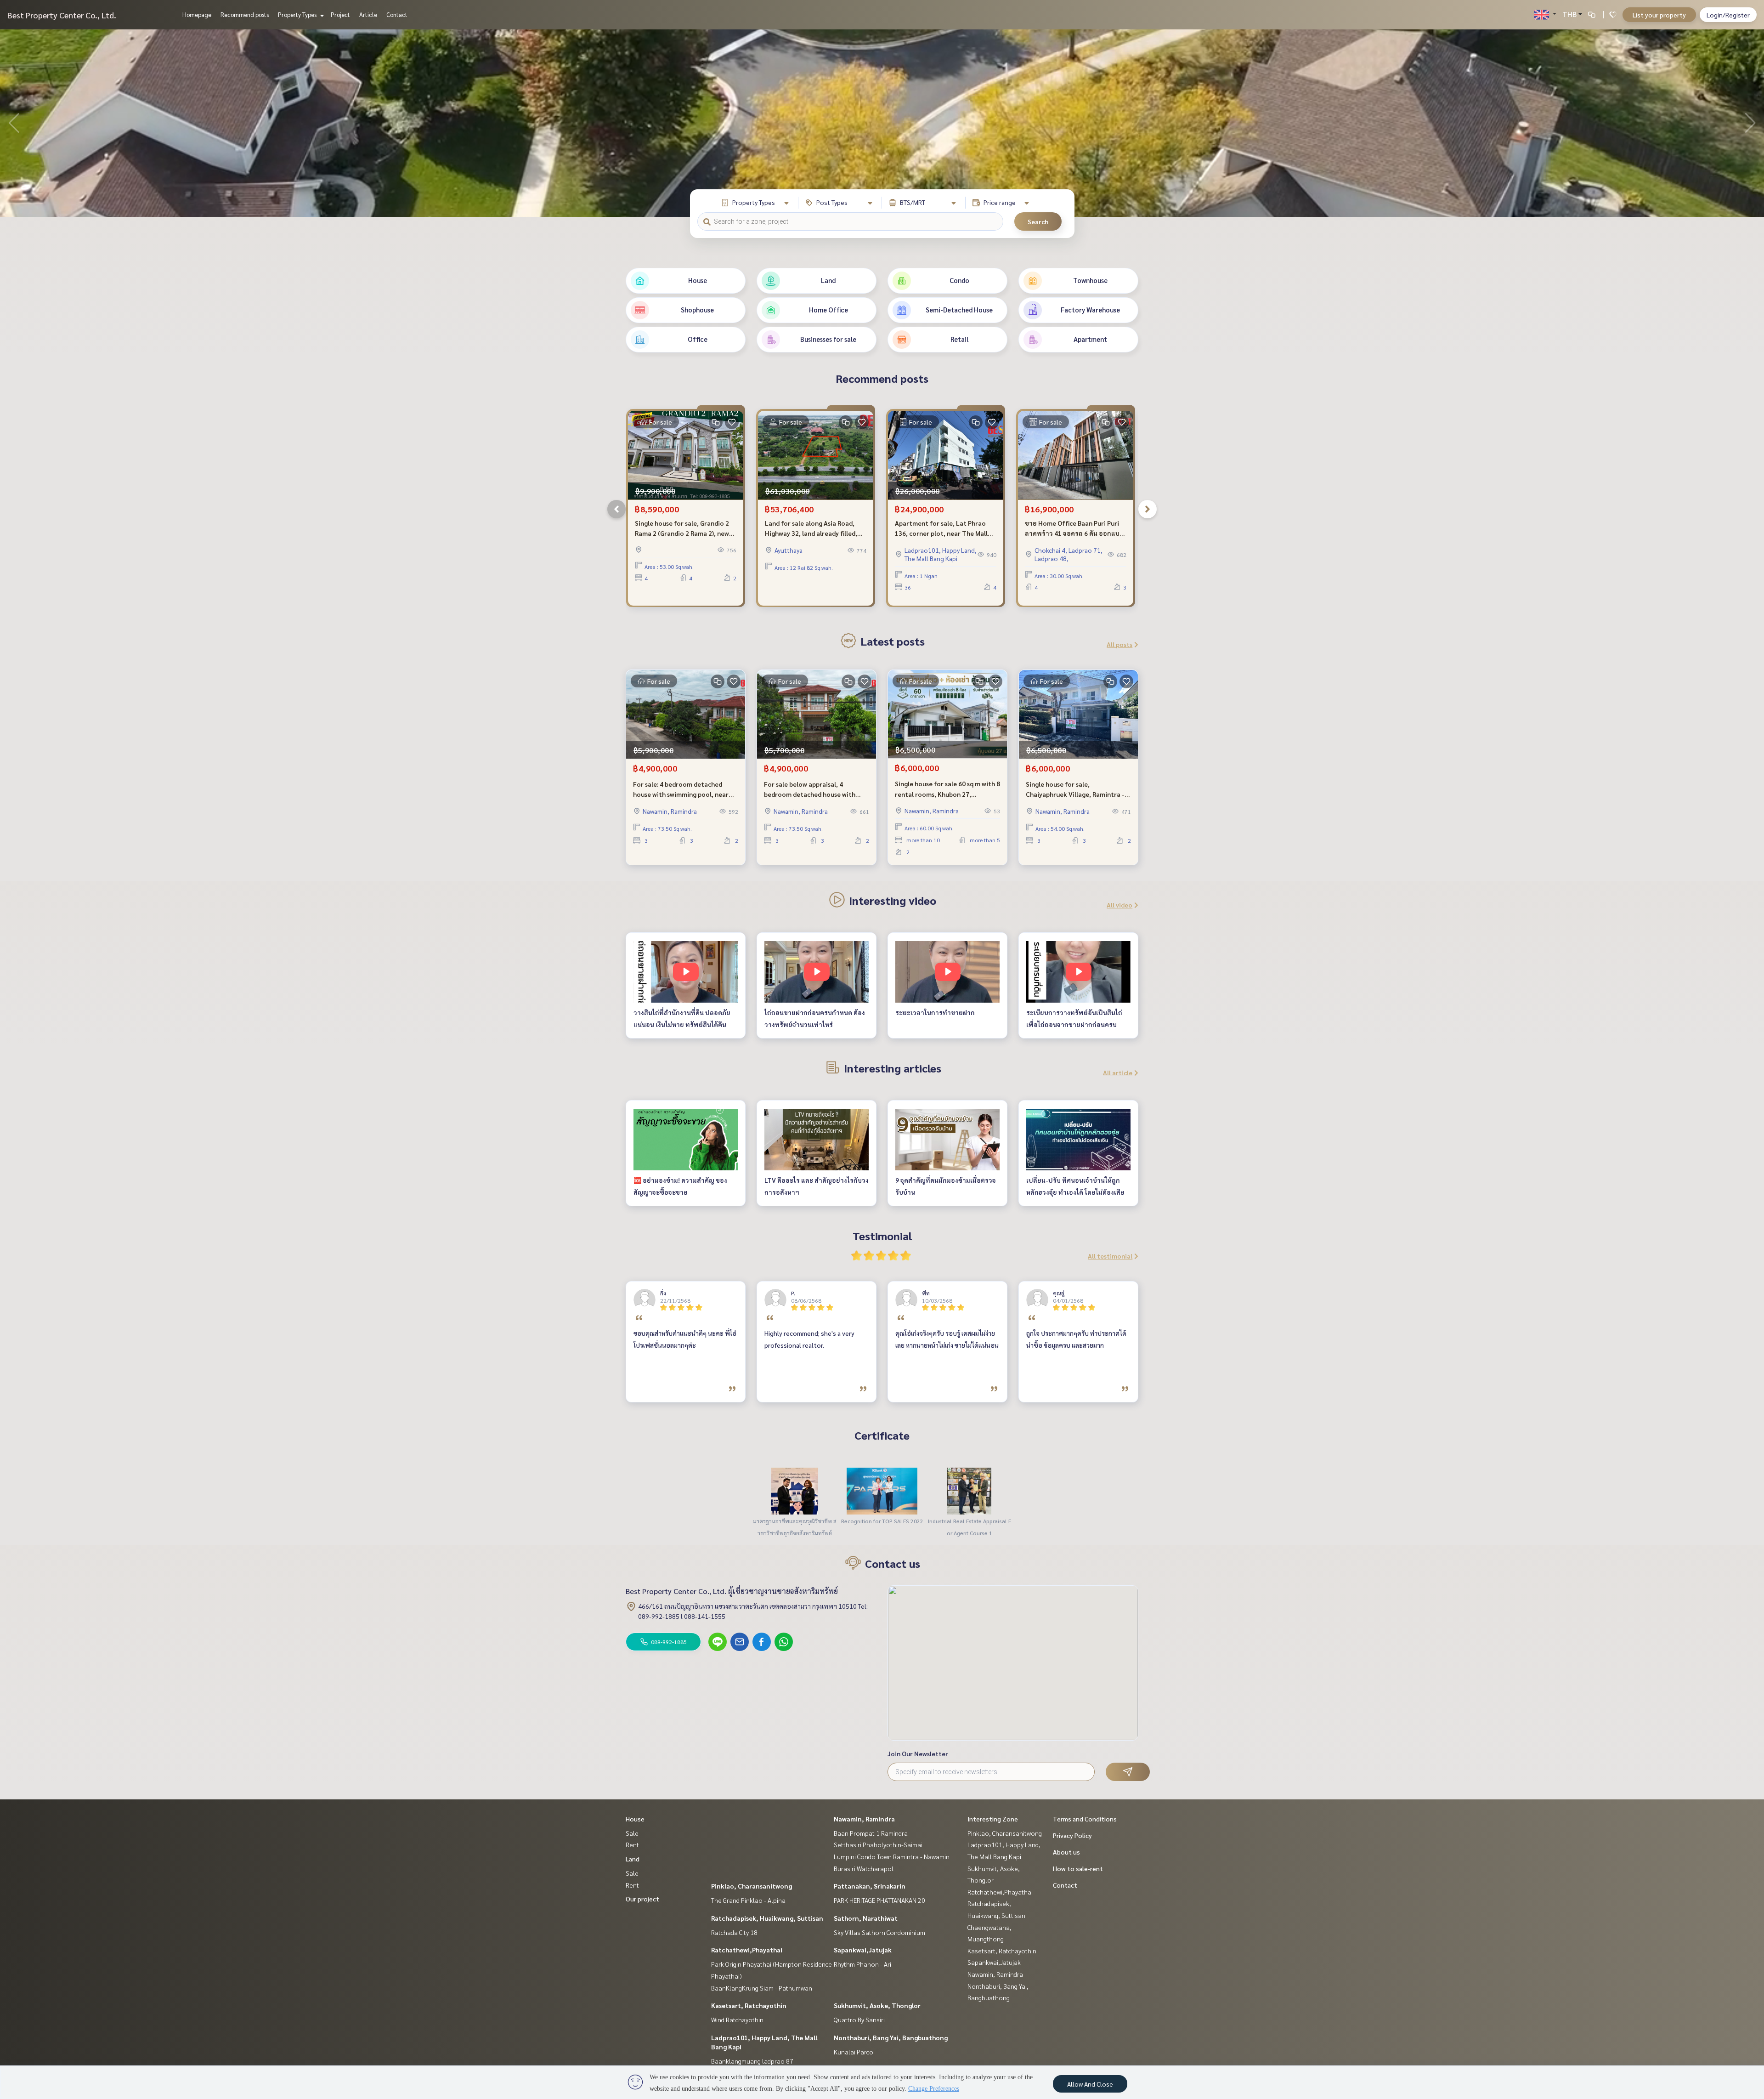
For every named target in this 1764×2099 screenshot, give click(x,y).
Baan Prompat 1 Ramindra (871, 1833)
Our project (642, 1899)
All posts (1119, 644)
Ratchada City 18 (734, 1932)
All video (1119, 905)
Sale (632, 1833)
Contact (397, 14)
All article (1118, 1072)
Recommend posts (245, 14)
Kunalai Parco (854, 2052)
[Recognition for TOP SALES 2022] (882, 1490)
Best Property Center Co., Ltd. (62, 15)
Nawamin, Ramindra (864, 1819)
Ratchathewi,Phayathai (747, 1950)
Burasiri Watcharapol (864, 1868)
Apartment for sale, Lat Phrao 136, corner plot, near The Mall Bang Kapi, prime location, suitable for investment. (941, 529)
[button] (1750, 123)
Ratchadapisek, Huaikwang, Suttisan (767, 1918)
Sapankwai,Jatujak (863, 1950)
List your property (1659, 15)
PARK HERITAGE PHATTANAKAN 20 (879, 1900)
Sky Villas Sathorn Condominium (879, 1932)
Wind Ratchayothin (737, 2020)
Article (368, 14)
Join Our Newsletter (918, 1753)
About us (1066, 1852)
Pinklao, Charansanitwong (752, 1886)
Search (1038, 221)
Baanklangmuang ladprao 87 (752, 2061)
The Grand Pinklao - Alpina (748, 1900)
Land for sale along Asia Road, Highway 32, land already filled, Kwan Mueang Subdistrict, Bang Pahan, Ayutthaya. (812, 529)
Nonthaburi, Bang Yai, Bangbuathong (891, 2037)
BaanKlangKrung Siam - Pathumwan (762, 1988)
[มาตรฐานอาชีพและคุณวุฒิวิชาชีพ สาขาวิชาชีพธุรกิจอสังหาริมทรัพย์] (795, 1490)
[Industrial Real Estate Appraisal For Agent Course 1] (969, 1490)
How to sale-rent (1078, 1868)
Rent (632, 1844)
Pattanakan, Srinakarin (870, 1886)
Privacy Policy (1072, 1835)
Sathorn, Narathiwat (866, 1918)
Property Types (298, 14)
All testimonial (1110, 1256)
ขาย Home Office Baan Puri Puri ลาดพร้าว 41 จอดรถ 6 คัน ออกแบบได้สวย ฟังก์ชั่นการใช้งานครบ (1074, 529)
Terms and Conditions (1085, 1819)
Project (340, 14)
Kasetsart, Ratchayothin (749, 2005)
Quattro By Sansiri (859, 2020)
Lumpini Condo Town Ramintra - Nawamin (892, 1856)
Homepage (197, 14)
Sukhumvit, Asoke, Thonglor (877, 2005)
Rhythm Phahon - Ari (862, 1964)
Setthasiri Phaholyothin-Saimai (878, 1844)
